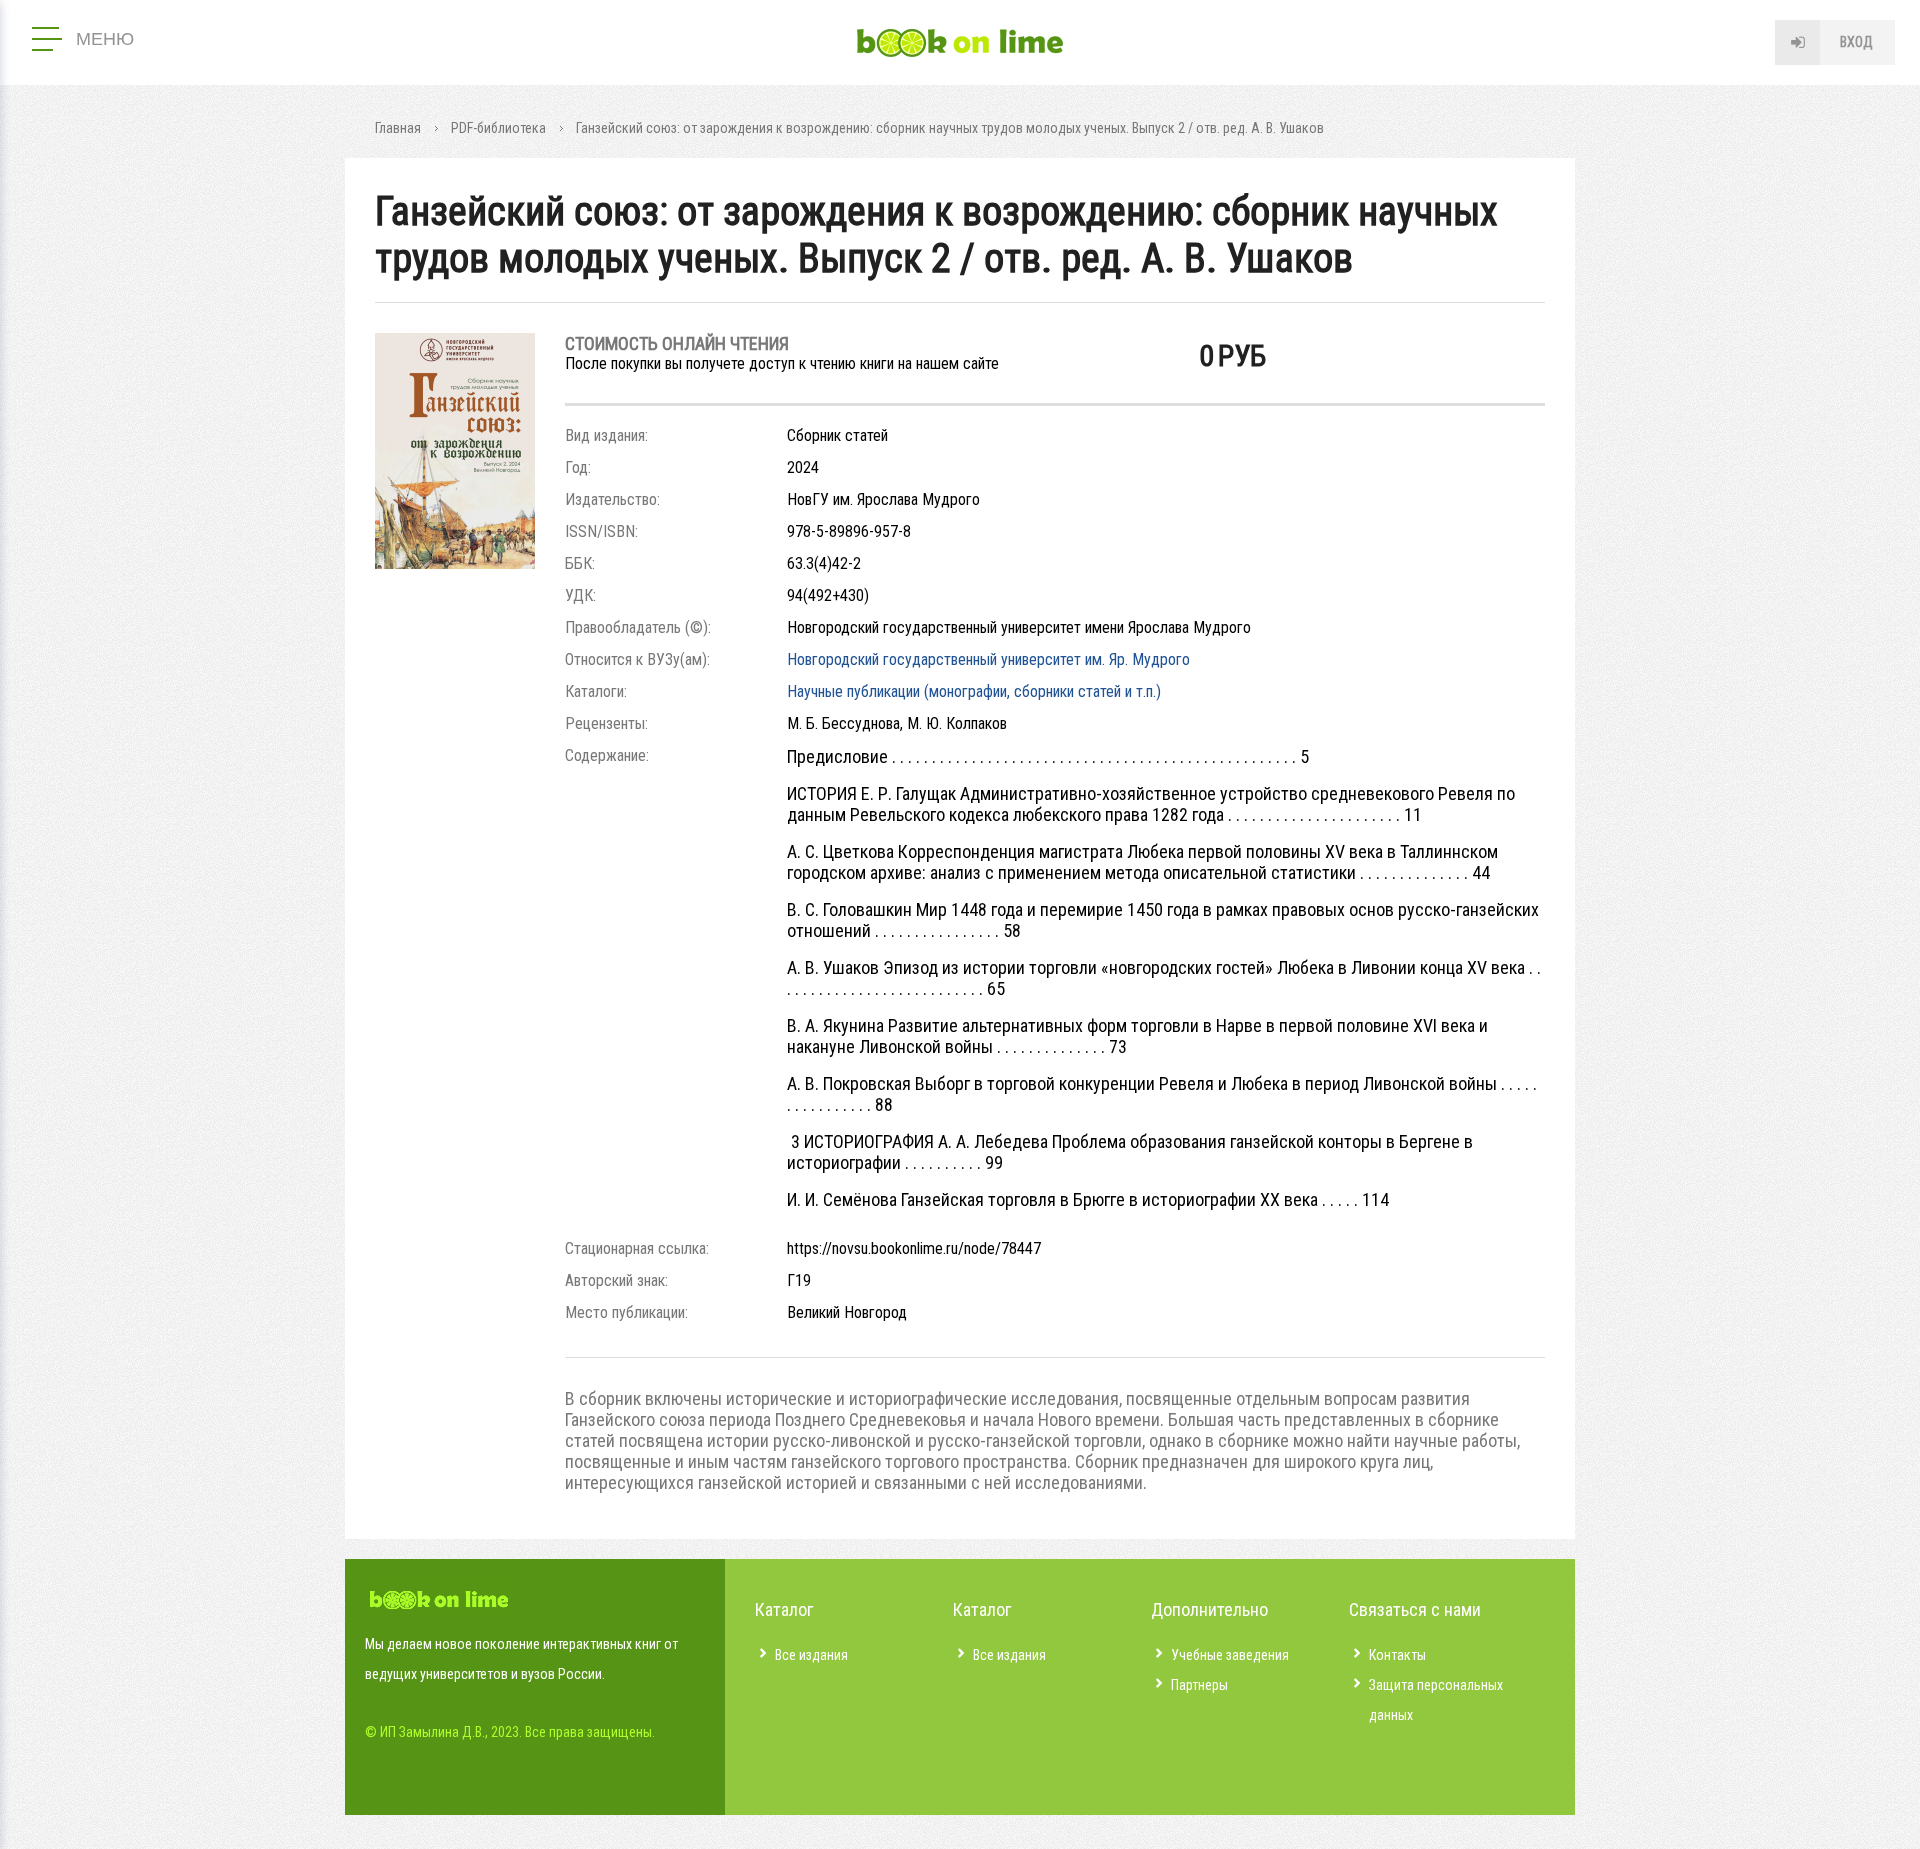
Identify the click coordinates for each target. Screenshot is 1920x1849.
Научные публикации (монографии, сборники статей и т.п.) (974, 691)
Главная (398, 128)
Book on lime (960, 43)
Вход (1856, 42)
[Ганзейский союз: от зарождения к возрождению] (455, 563)
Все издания (811, 1655)
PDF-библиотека (498, 128)
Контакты (1397, 1655)
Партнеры (1199, 1685)
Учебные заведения (1230, 1655)
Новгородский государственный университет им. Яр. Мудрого (988, 659)
